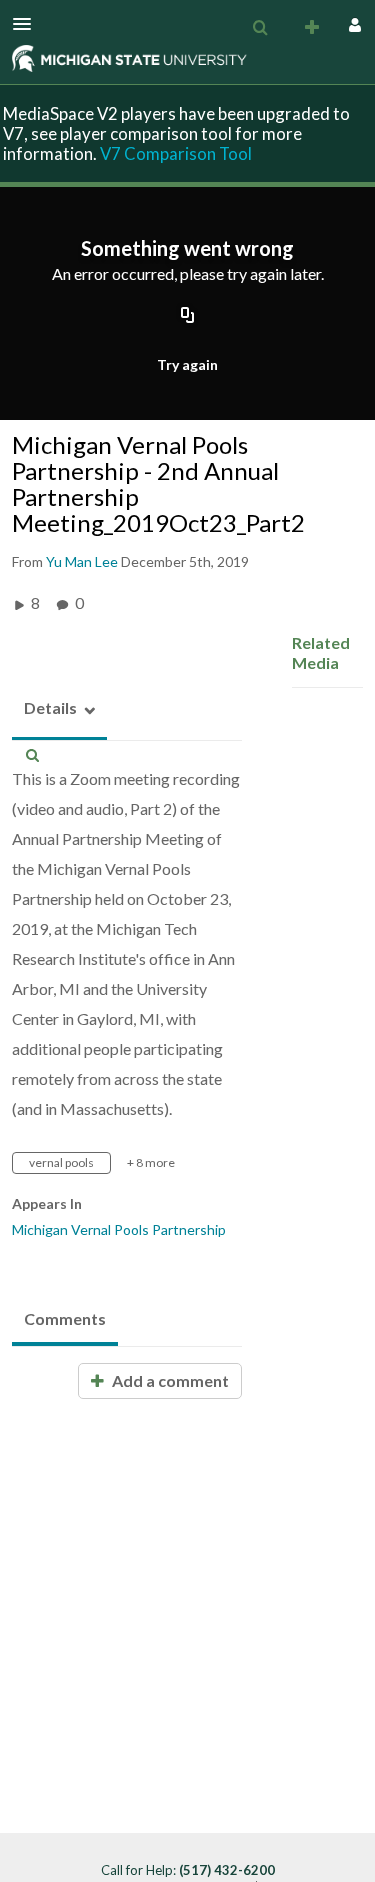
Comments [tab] (65, 1318)
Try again (187, 364)
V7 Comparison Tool (176, 153)
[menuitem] (260, 28)
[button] (28, 24)
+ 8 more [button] (151, 1162)
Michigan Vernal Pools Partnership (119, 1229)
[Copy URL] (188, 317)
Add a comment (169, 1380)
